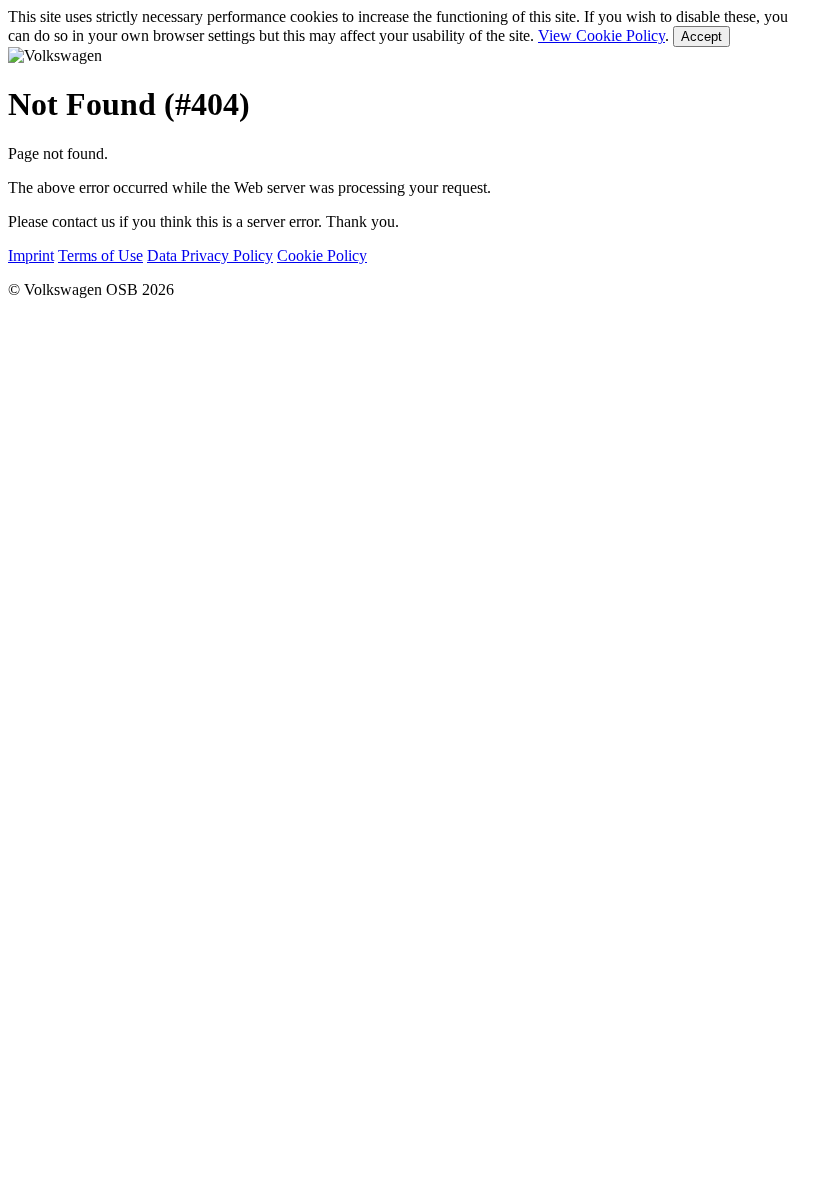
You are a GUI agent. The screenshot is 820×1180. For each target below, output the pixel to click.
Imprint (31, 255)
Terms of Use (100, 255)
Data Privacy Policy (210, 255)
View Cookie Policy (601, 35)
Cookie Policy (322, 255)
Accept (701, 36)
